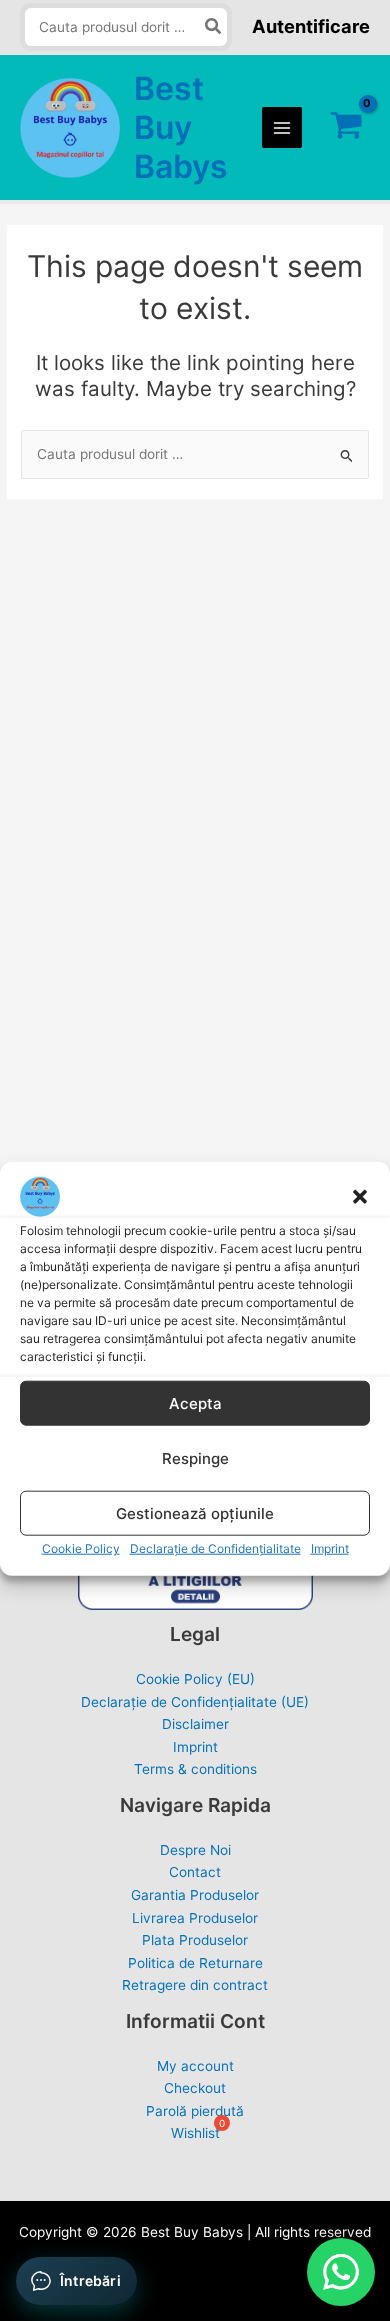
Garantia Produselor (195, 1895)
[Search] (214, 27)
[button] (360, 996)
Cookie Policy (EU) (195, 1679)
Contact (195, 1872)
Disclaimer (195, 1724)
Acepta (195, 1202)
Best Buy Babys (181, 128)
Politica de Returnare (195, 1963)
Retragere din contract (195, 1985)
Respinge (195, 1257)
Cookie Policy (81, 1347)
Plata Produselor (195, 1940)
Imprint (330, 1347)
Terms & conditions (195, 1769)
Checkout (195, 2088)
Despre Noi (195, 1850)
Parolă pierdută (195, 2111)
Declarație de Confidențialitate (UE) (195, 1702)
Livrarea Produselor (195, 1918)
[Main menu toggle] (282, 127)
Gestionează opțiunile (195, 1312)
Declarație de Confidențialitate (215, 1347)
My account (195, 2066)
